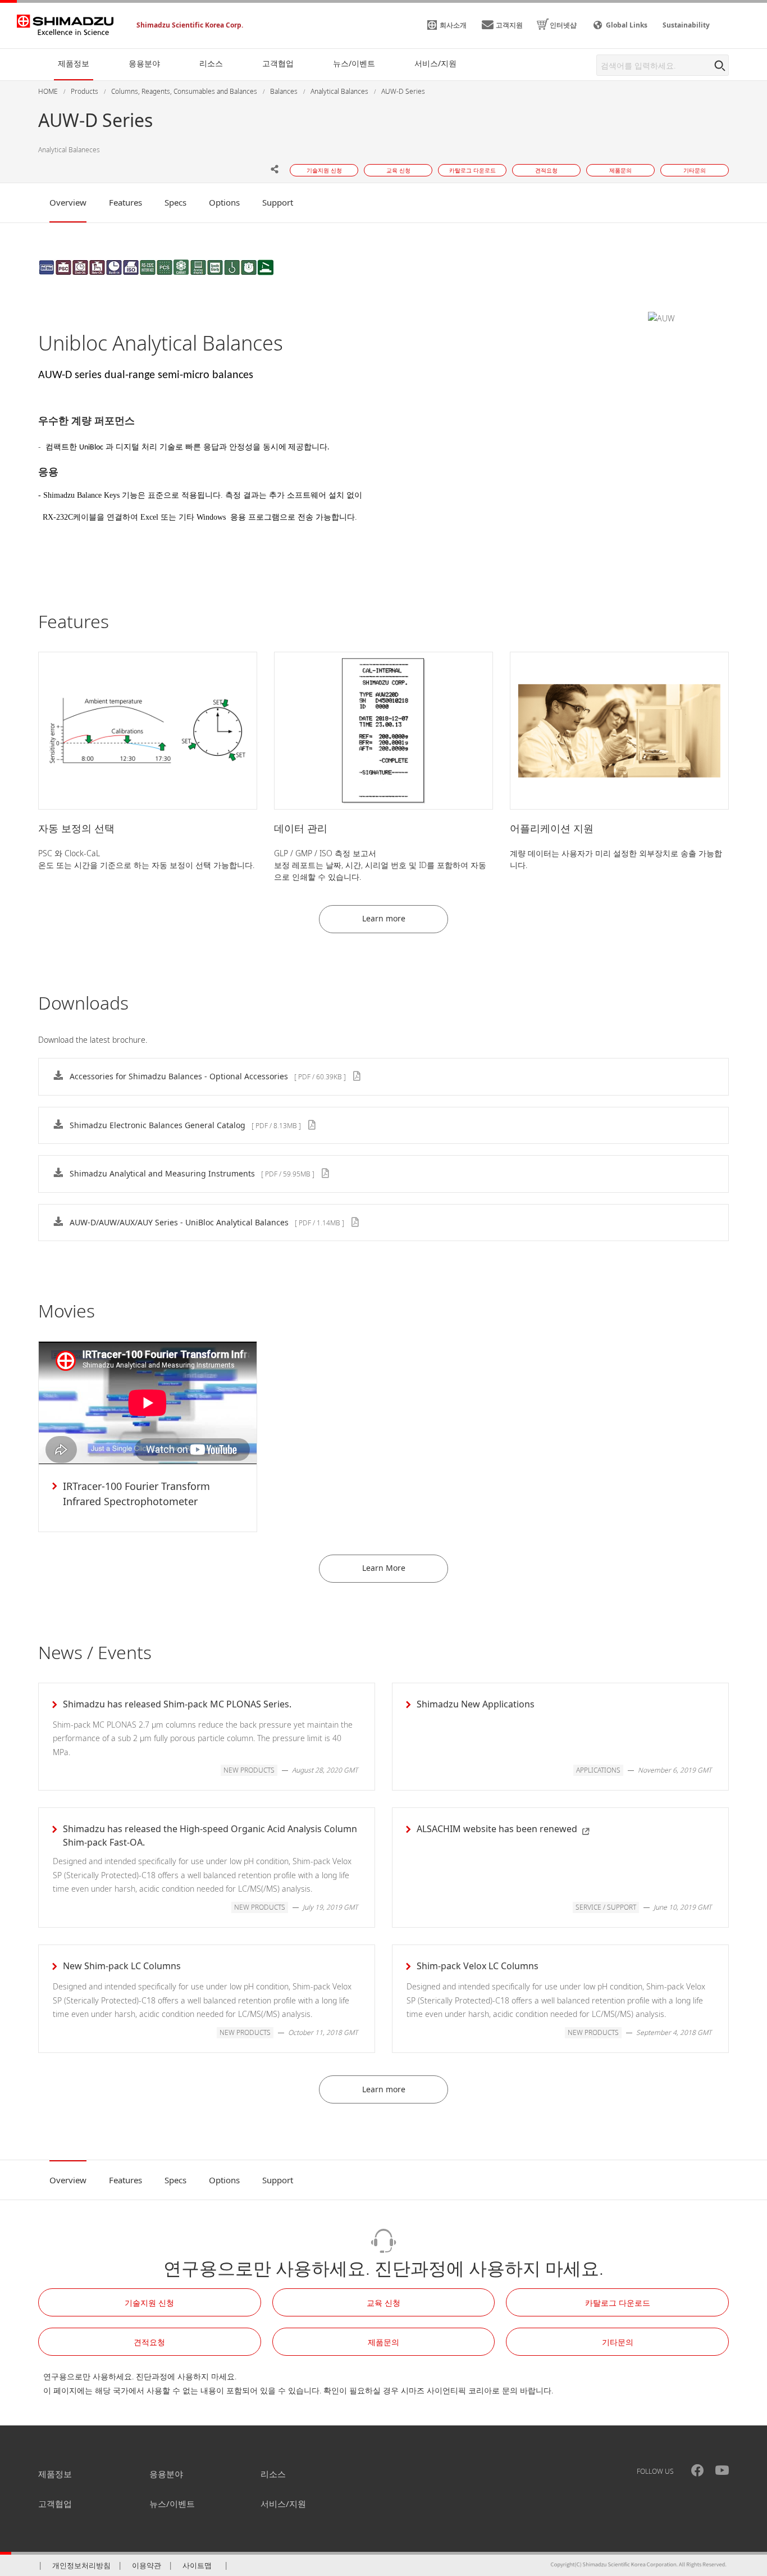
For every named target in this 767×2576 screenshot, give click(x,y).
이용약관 (147, 2565)
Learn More (384, 1568)
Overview (68, 202)
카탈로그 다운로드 (618, 2303)
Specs (175, 202)
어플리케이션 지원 (552, 828)
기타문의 (618, 2342)
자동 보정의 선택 (76, 828)
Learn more (384, 918)
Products (85, 91)
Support (278, 202)
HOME (48, 91)
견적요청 (149, 2342)
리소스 (273, 2474)
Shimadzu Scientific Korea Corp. (190, 25)
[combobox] (663, 65)
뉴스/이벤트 (172, 2504)
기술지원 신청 (149, 2303)
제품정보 (55, 2474)
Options (224, 202)
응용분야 (166, 2474)
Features (125, 202)
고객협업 (55, 2504)
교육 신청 (383, 2303)
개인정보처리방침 (81, 2565)
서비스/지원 (283, 2504)
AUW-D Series (403, 91)
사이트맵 (197, 2565)
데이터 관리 (301, 828)
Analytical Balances (339, 91)
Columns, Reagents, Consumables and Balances (184, 91)
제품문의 (383, 2342)
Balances (284, 91)
